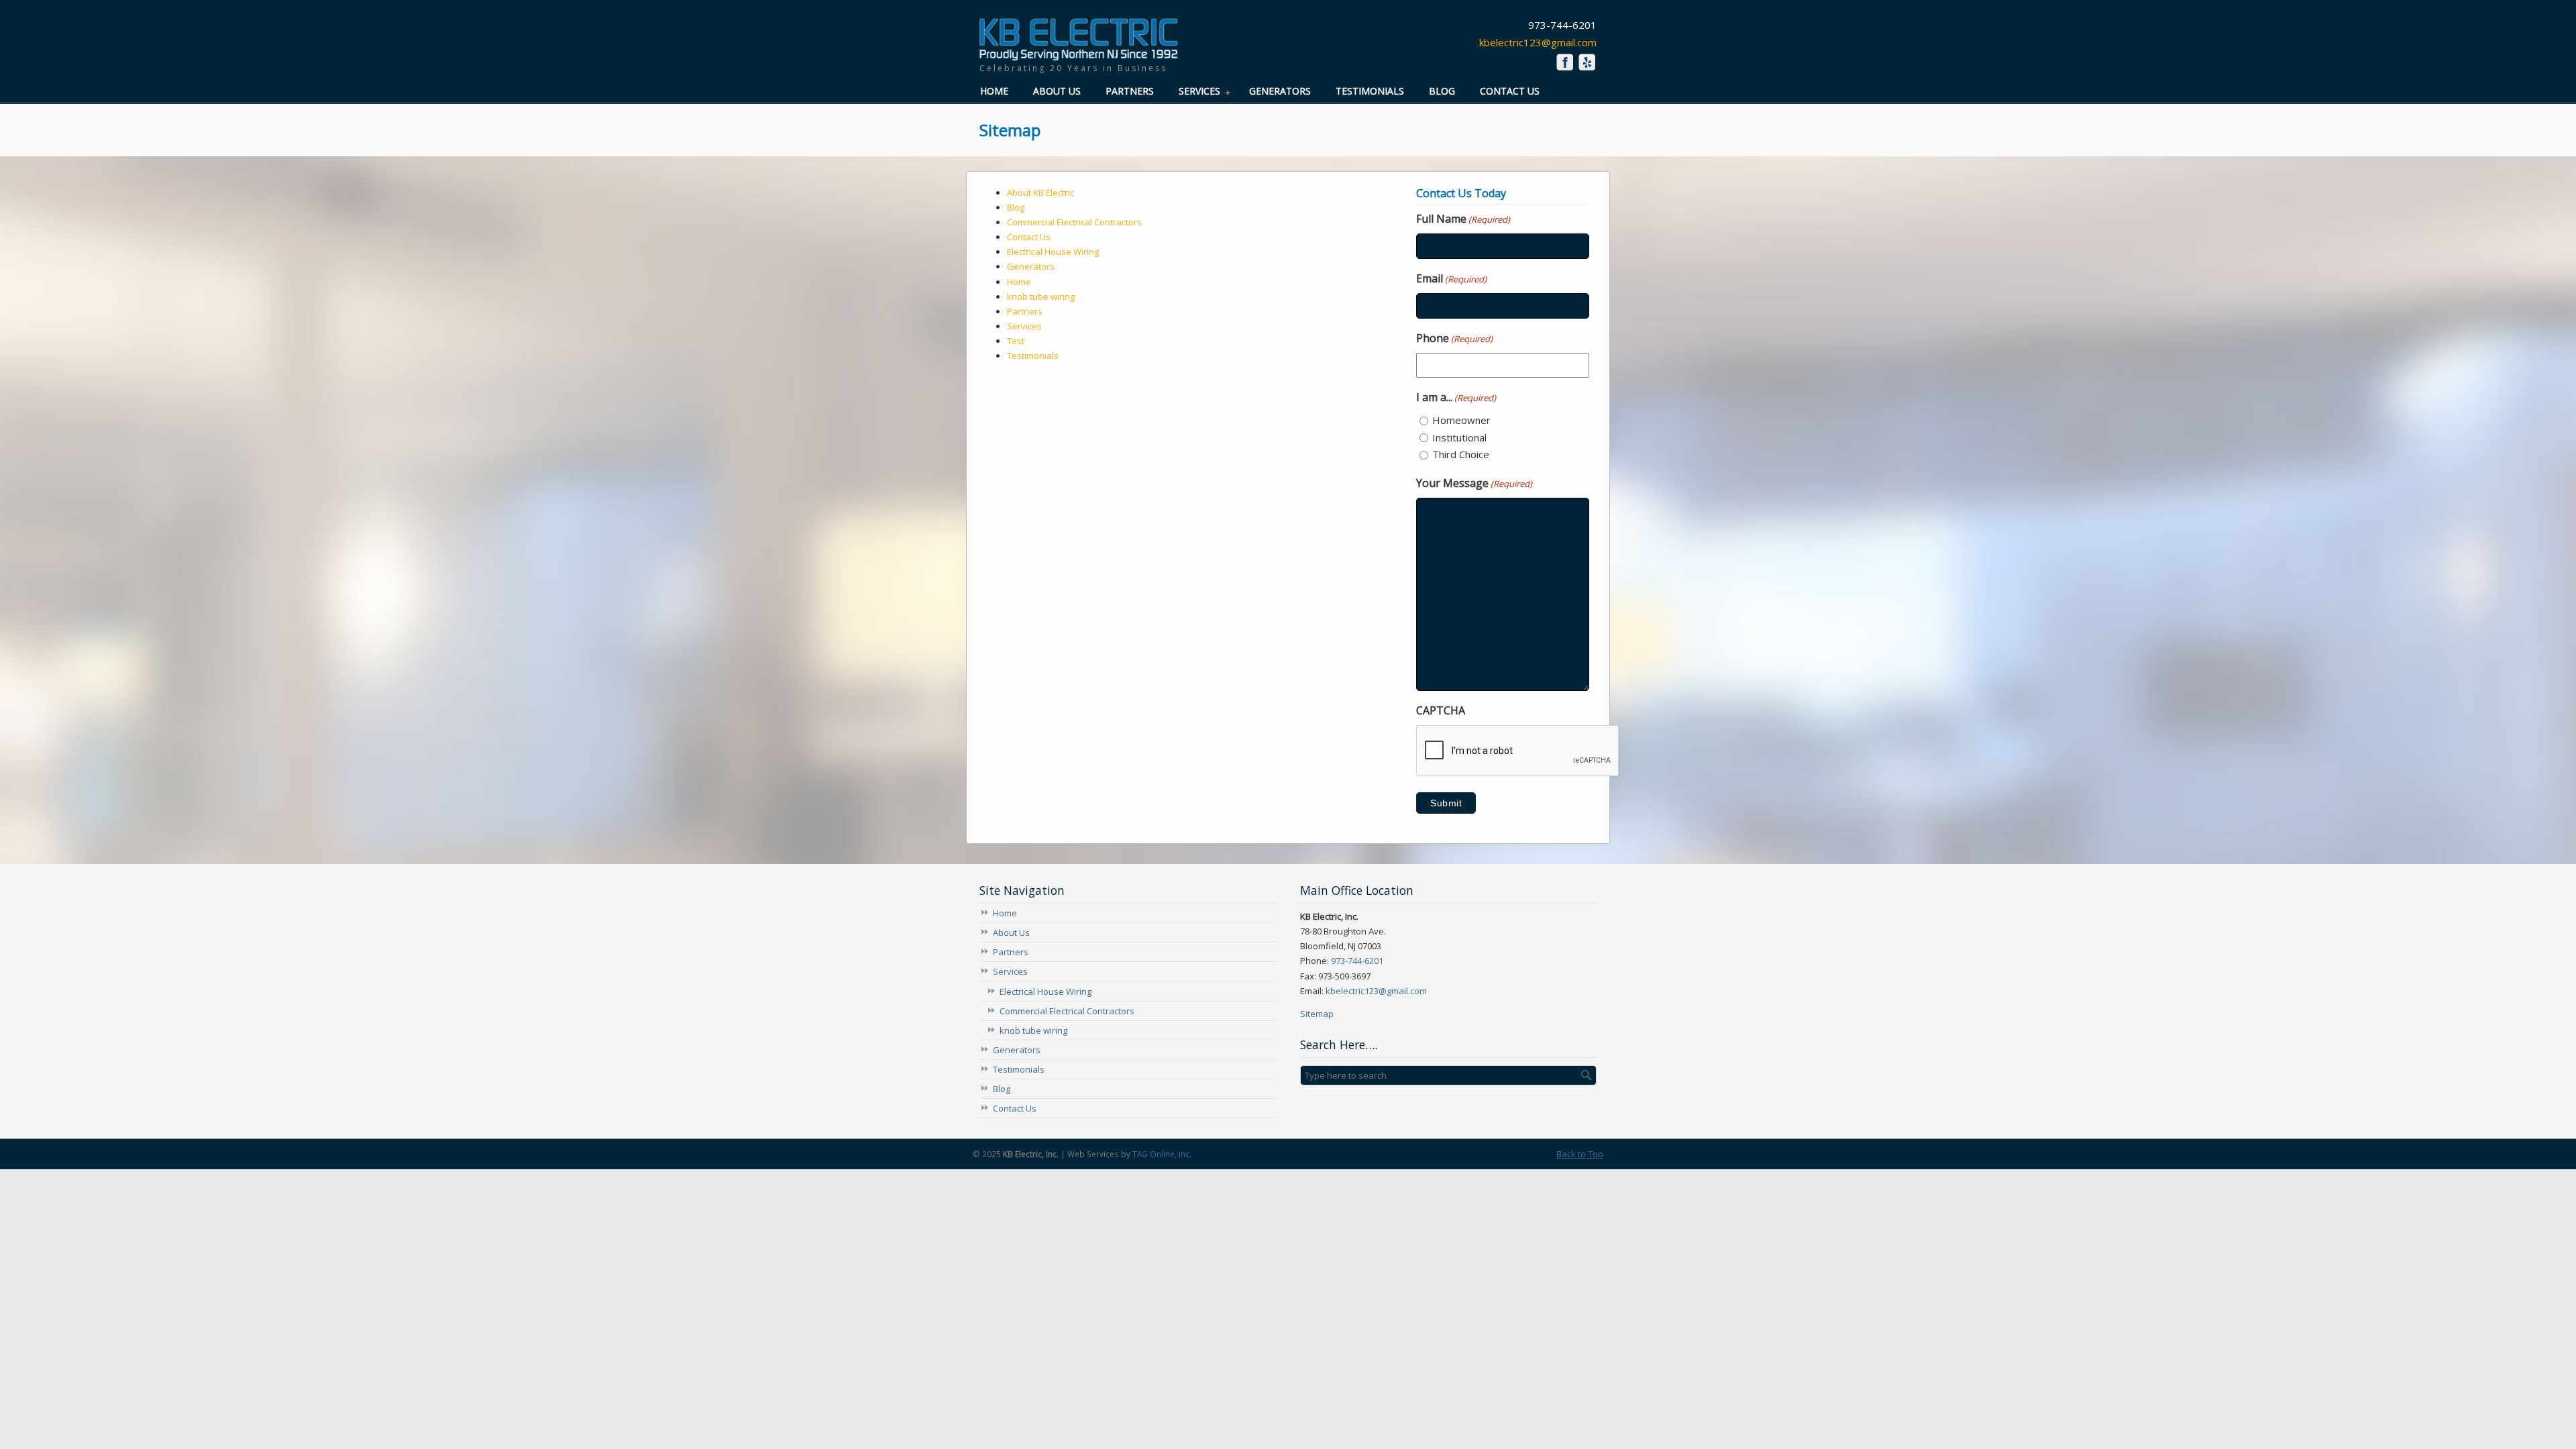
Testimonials (1033, 356)
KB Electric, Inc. (1078, 41)
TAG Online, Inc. (1162, 1154)
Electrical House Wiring (1053, 252)
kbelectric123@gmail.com (1538, 42)
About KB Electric (1040, 193)
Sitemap (1317, 1014)
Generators (1031, 266)
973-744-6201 (1357, 961)
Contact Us (1029, 237)
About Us (1011, 932)
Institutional (1459, 437)
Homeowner (1461, 420)
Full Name (1463, 219)
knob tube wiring (1041, 297)
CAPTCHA (1441, 710)
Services (1024, 326)
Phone (1454, 338)
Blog (1016, 207)
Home (1019, 282)
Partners (1025, 311)
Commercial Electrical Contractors (1074, 222)
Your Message (1474, 483)
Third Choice (1461, 454)
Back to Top (1580, 1154)
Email (1451, 278)
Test (1016, 341)
